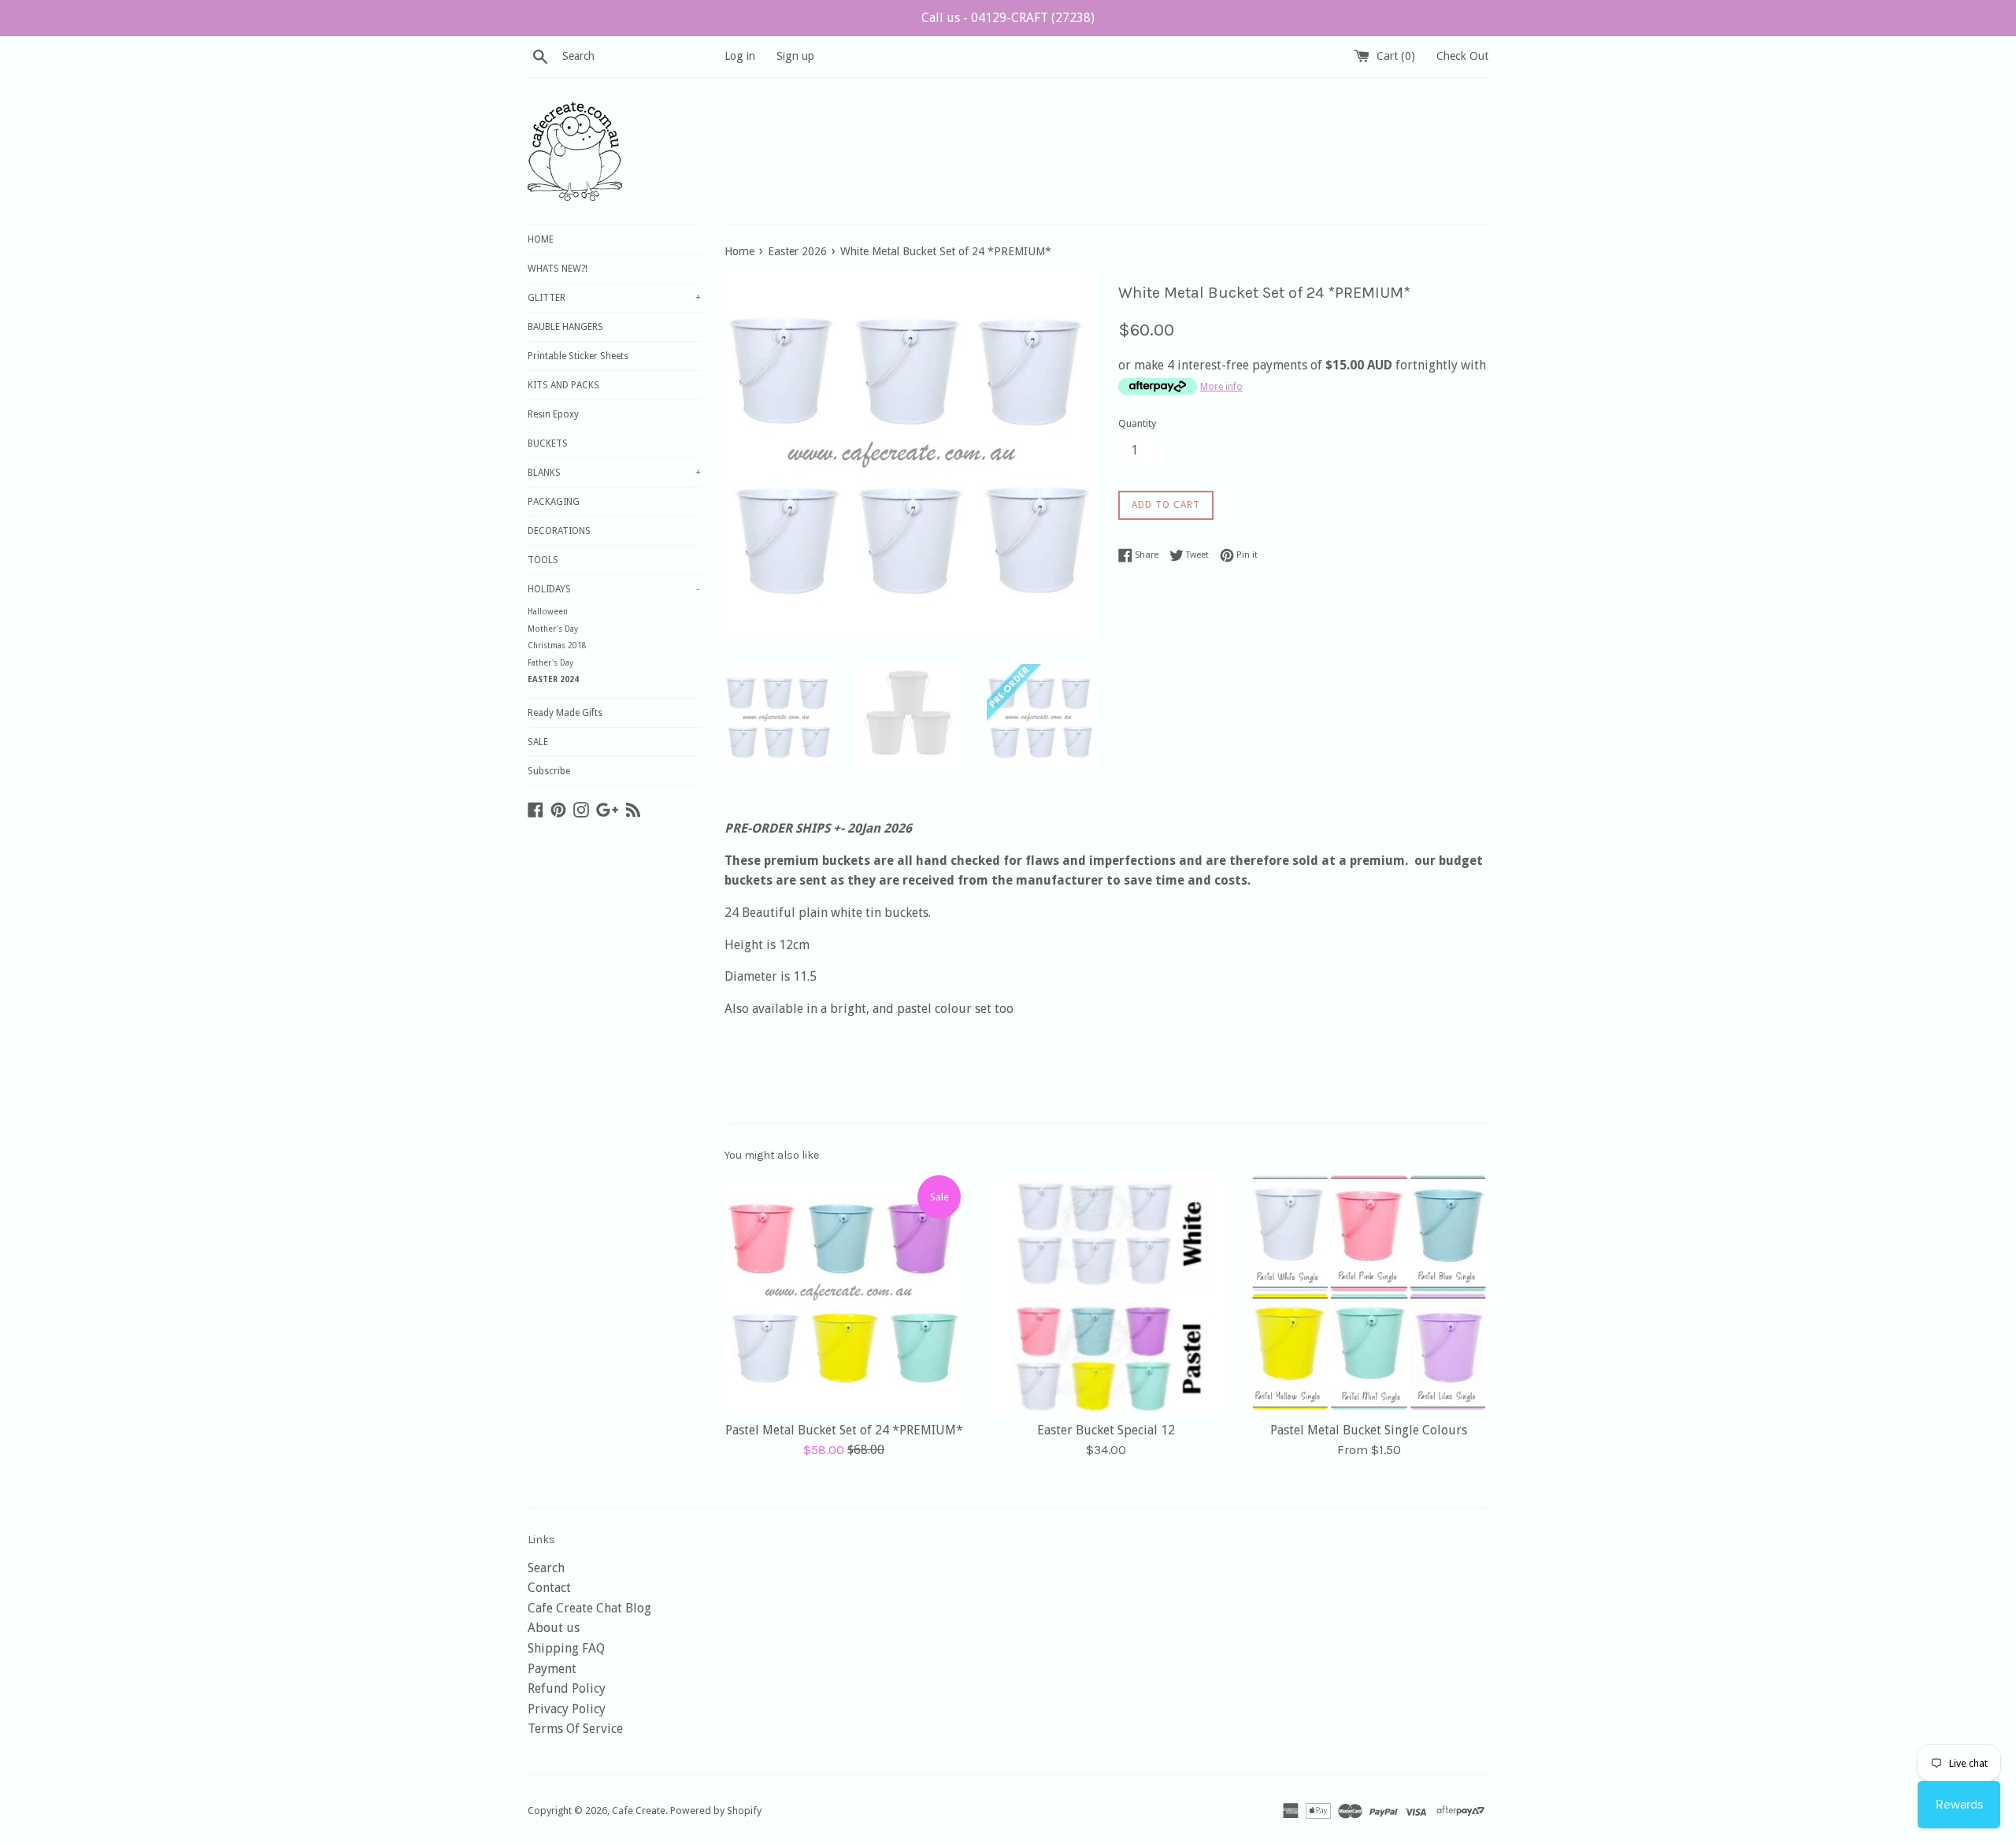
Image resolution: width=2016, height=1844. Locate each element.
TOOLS (543, 560)
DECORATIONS (559, 531)
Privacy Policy (567, 1709)
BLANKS (614, 473)
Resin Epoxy (553, 414)
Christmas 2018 (557, 646)
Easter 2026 (797, 251)
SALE (538, 742)
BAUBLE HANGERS (565, 327)
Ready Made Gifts (565, 713)
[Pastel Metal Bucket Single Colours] (1369, 1292)
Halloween (548, 612)
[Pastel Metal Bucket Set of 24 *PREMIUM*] (844, 1292)
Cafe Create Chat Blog (589, 1608)
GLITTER (614, 298)
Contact (549, 1588)
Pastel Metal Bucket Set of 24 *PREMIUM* (844, 1430)
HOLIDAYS (613, 589)
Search (546, 1568)
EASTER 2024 (553, 679)
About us (554, 1628)
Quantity (1137, 423)
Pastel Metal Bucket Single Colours (1369, 1430)
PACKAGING (554, 502)
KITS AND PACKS (563, 385)
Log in (740, 56)
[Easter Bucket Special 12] (1106, 1292)
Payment (552, 1669)
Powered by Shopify (716, 1811)
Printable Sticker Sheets (578, 356)
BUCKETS (548, 443)
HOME (541, 239)
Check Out (1462, 56)
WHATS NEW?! (558, 269)
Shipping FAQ (566, 1648)
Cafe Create (639, 1811)
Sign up (795, 56)
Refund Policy (567, 1688)
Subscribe (549, 771)
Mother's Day (553, 629)
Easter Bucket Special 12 (1106, 1430)
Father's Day (550, 663)
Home (739, 251)
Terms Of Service (575, 1729)
